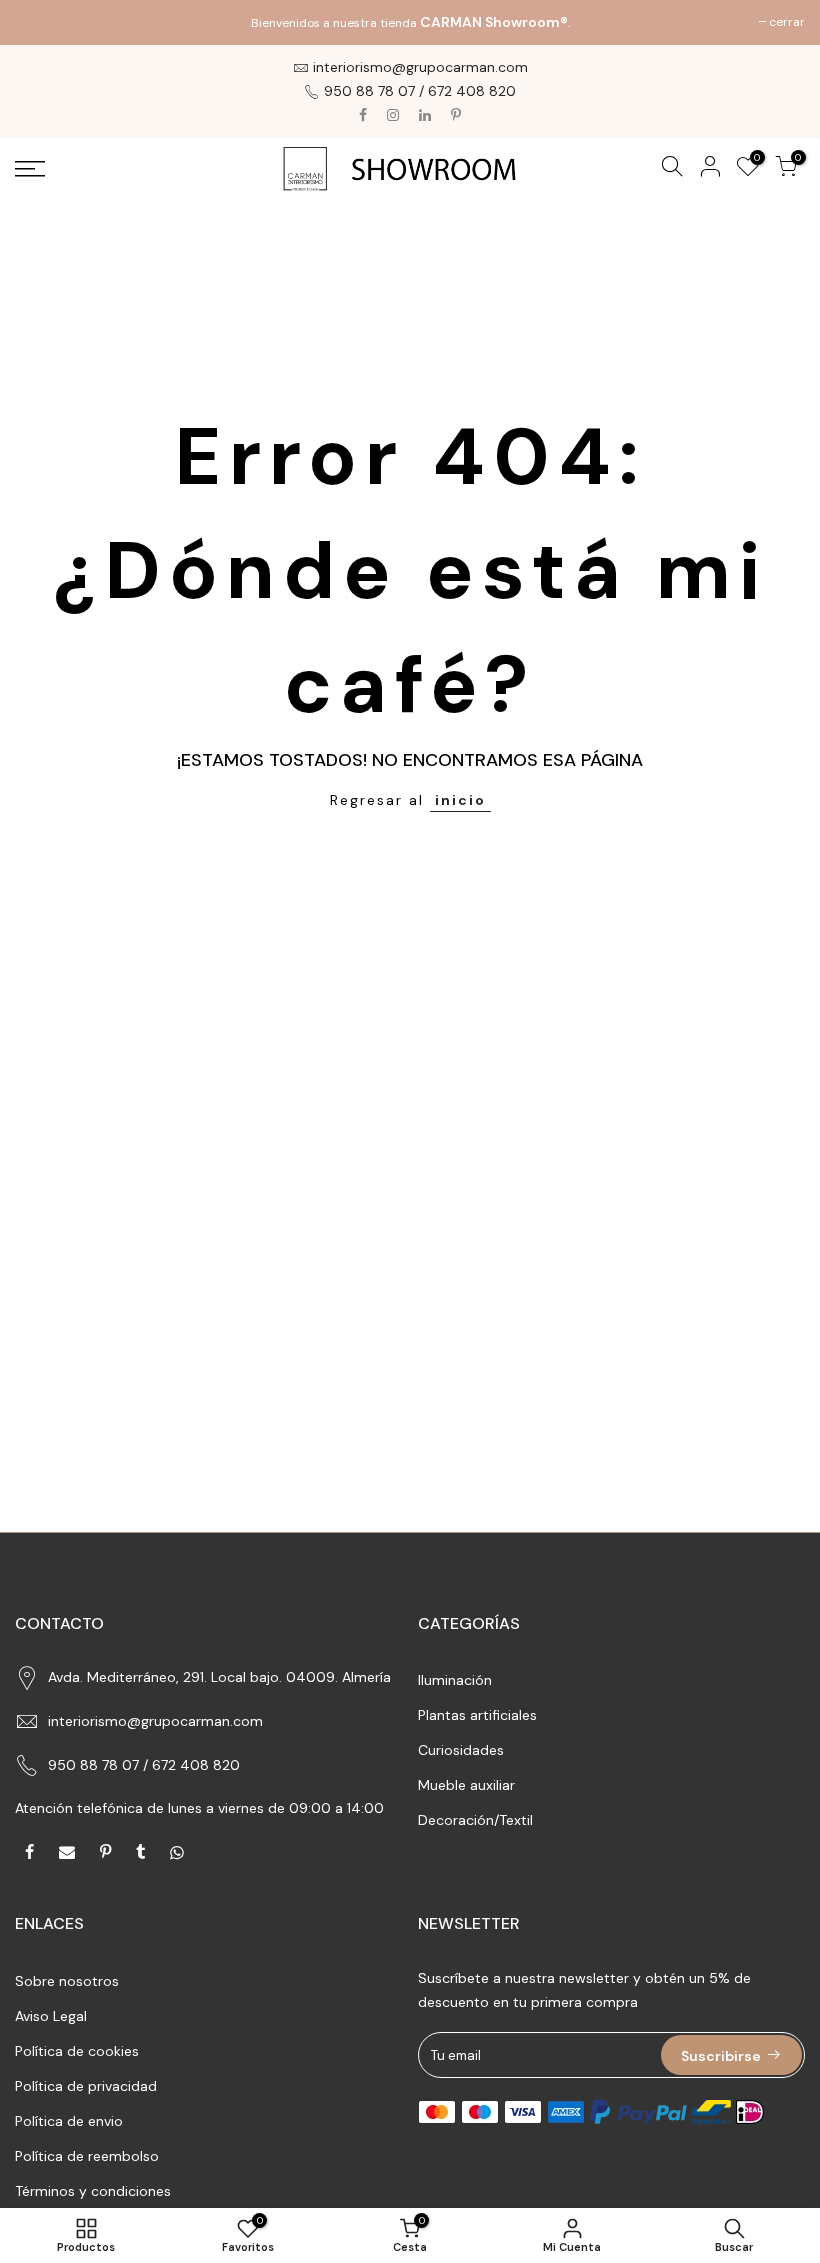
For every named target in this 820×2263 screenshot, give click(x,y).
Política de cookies (77, 2051)
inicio (460, 800)
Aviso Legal (51, 2016)
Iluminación (455, 1680)
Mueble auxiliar (466, 1785)
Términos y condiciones (93, 2191)
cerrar (43, 22)
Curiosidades (461, 1750)
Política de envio (69, 2121)
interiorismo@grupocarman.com (155, 1721)
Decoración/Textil (475, 1820)
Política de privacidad (86, 2086)
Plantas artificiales (477, 1715)
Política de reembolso (87, 2156)
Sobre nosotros (67, 1981)
